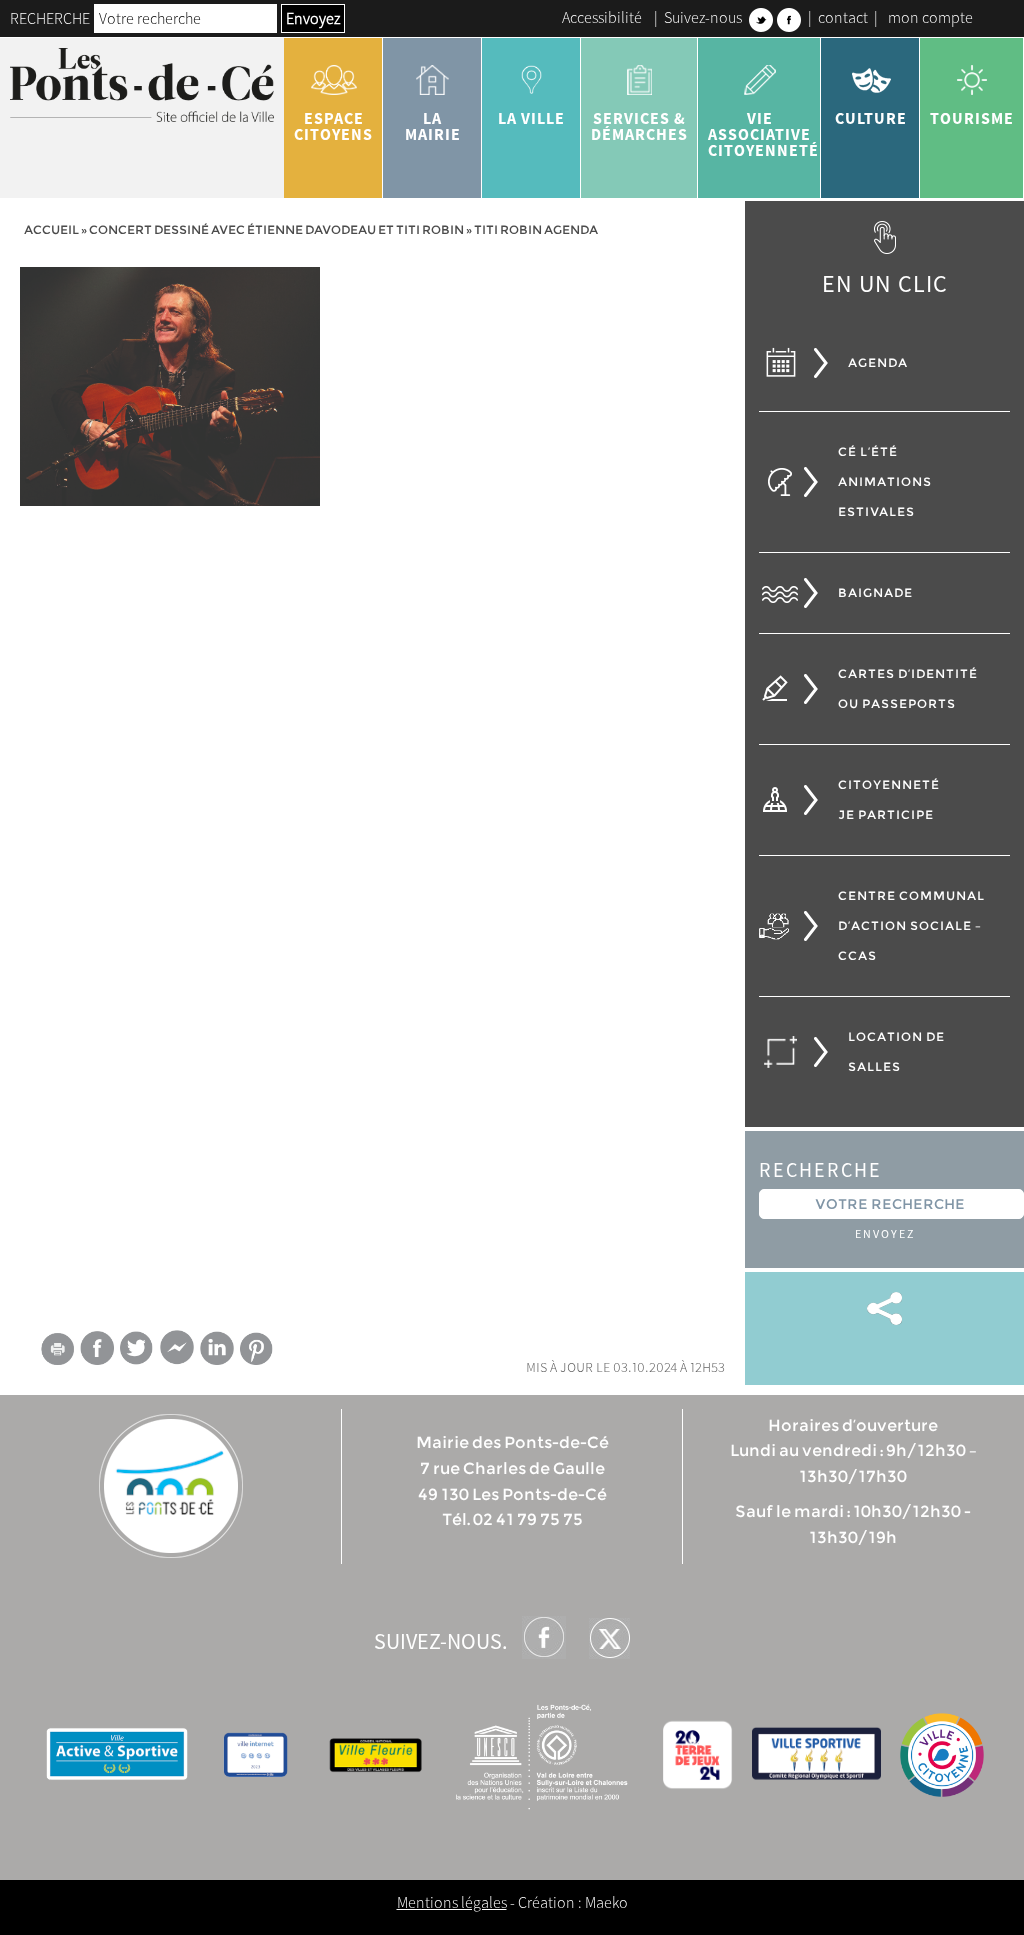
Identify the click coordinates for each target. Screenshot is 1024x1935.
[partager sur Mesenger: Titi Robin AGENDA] (177, 1352)
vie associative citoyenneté (763, 134)
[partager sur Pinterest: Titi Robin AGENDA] (257, 1348)
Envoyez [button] (313, 18)
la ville (531, 118)
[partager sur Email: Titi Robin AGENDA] (57, 1352)
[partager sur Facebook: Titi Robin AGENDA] (97, 1347)
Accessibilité (602, 17)
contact (843, 17)
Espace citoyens (333, 126)
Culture (871, 118)
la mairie (433, 126)
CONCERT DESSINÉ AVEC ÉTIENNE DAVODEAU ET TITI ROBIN (276, 229)
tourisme (972, 118)
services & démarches (639, 126)
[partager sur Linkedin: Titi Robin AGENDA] (217, 1348)
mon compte (930, 17)
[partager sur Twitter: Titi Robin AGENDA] (137, 1347)
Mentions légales (452, 1902)
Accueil (51, 229)
